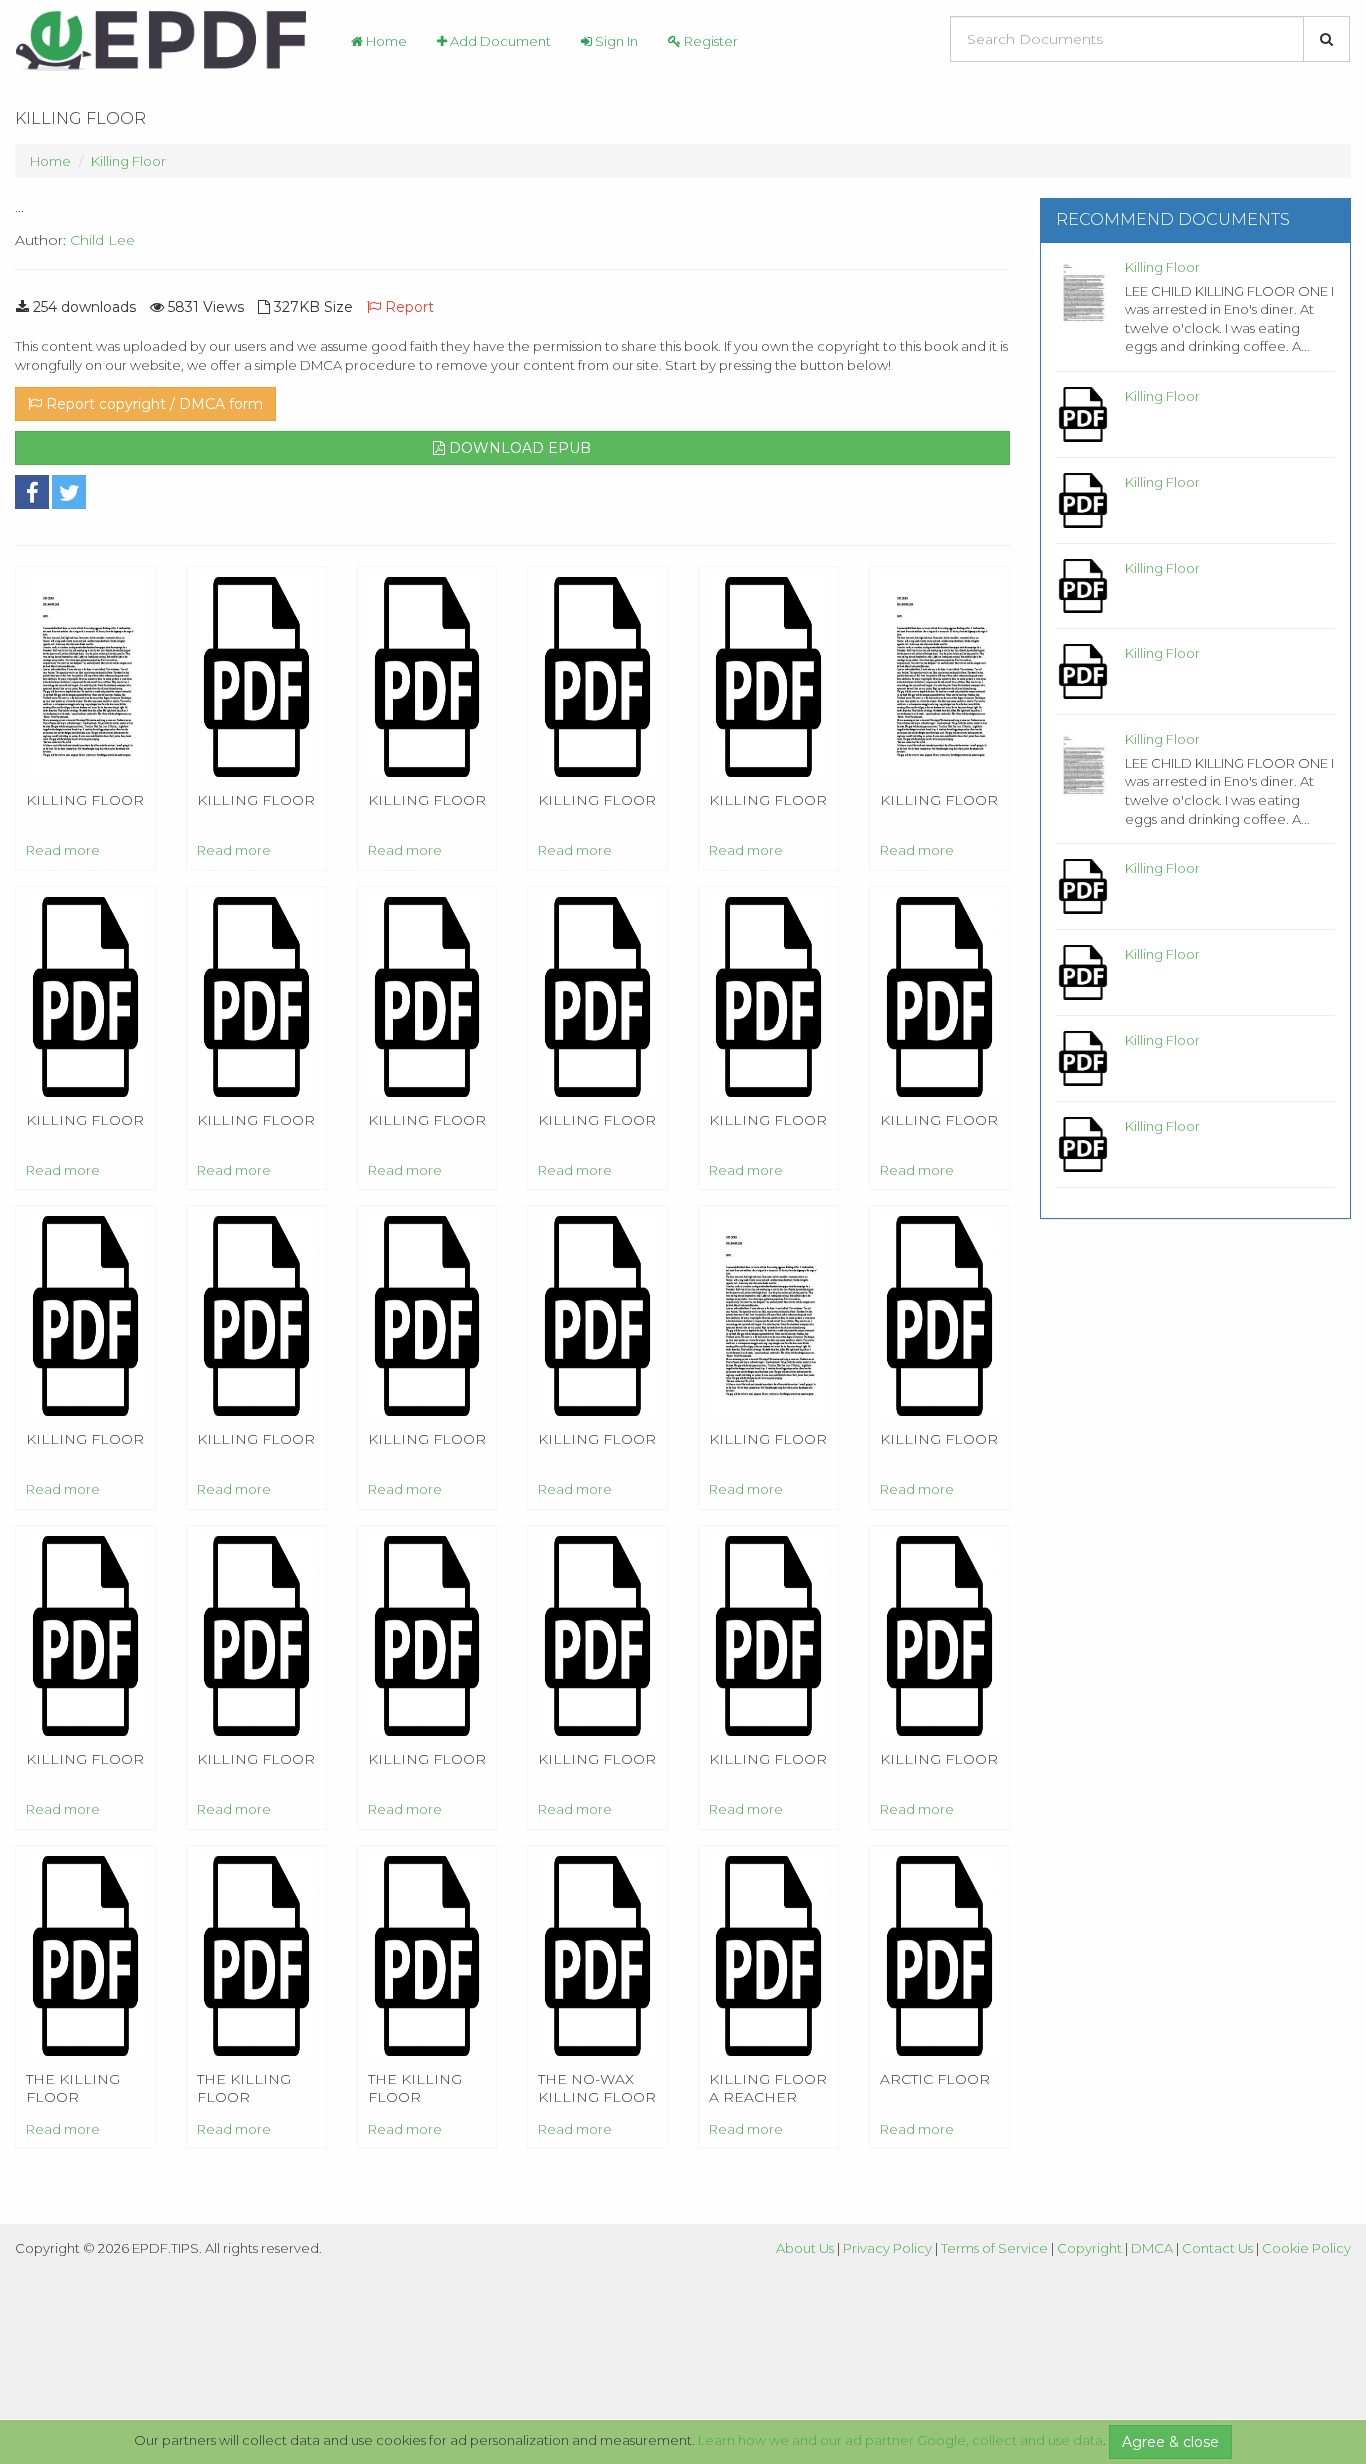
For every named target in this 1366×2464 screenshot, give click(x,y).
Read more (63, 850)
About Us (805, 2248)
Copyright (1089, 2248)
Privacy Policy (887, 2248)
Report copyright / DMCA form (152, 404)
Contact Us (1217, 2248)
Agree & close (1170, 2442)
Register (709, 41)
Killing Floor (128, 161)
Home (385, 41)
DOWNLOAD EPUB (518, 448)
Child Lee (102, 240)
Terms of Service (994, 2248)
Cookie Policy (1306, 2248)
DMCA (1152, 2248)
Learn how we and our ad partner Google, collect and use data (900, 2440)
